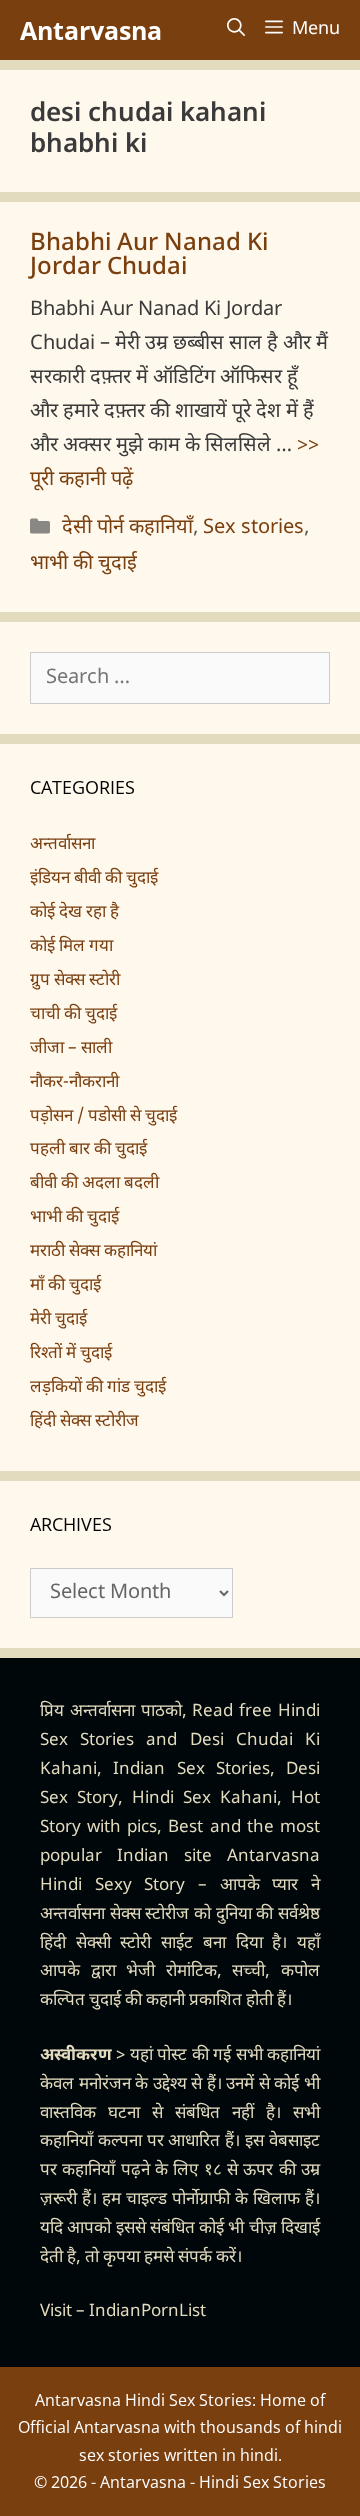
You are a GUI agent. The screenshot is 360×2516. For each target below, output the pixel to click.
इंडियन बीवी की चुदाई (94, 879)
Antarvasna (91, 30)
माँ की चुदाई (65, 1286)
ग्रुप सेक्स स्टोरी (75, 981)
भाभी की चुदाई (83, 564)
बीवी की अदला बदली (94, 1184)
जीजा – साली (71, 1049)
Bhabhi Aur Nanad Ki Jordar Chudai (149, 256)
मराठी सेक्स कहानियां (93, 1252)
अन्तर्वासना (62, 845)
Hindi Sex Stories (262, 2482)
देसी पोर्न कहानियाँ (127, 528)
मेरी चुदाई (58, 1320)
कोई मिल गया (71, 947)
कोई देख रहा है (74, 913)
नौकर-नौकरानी (74, 1083)
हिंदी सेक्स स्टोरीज (84, 1422)
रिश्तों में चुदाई (71, 1354)
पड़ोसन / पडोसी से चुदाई (103, 1117)
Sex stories (253, 528)
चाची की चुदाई (73, 1015)
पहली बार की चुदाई (88, 1150)
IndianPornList (147, 2312)
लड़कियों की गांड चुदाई (98, 1388)
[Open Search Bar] (236, 30)
